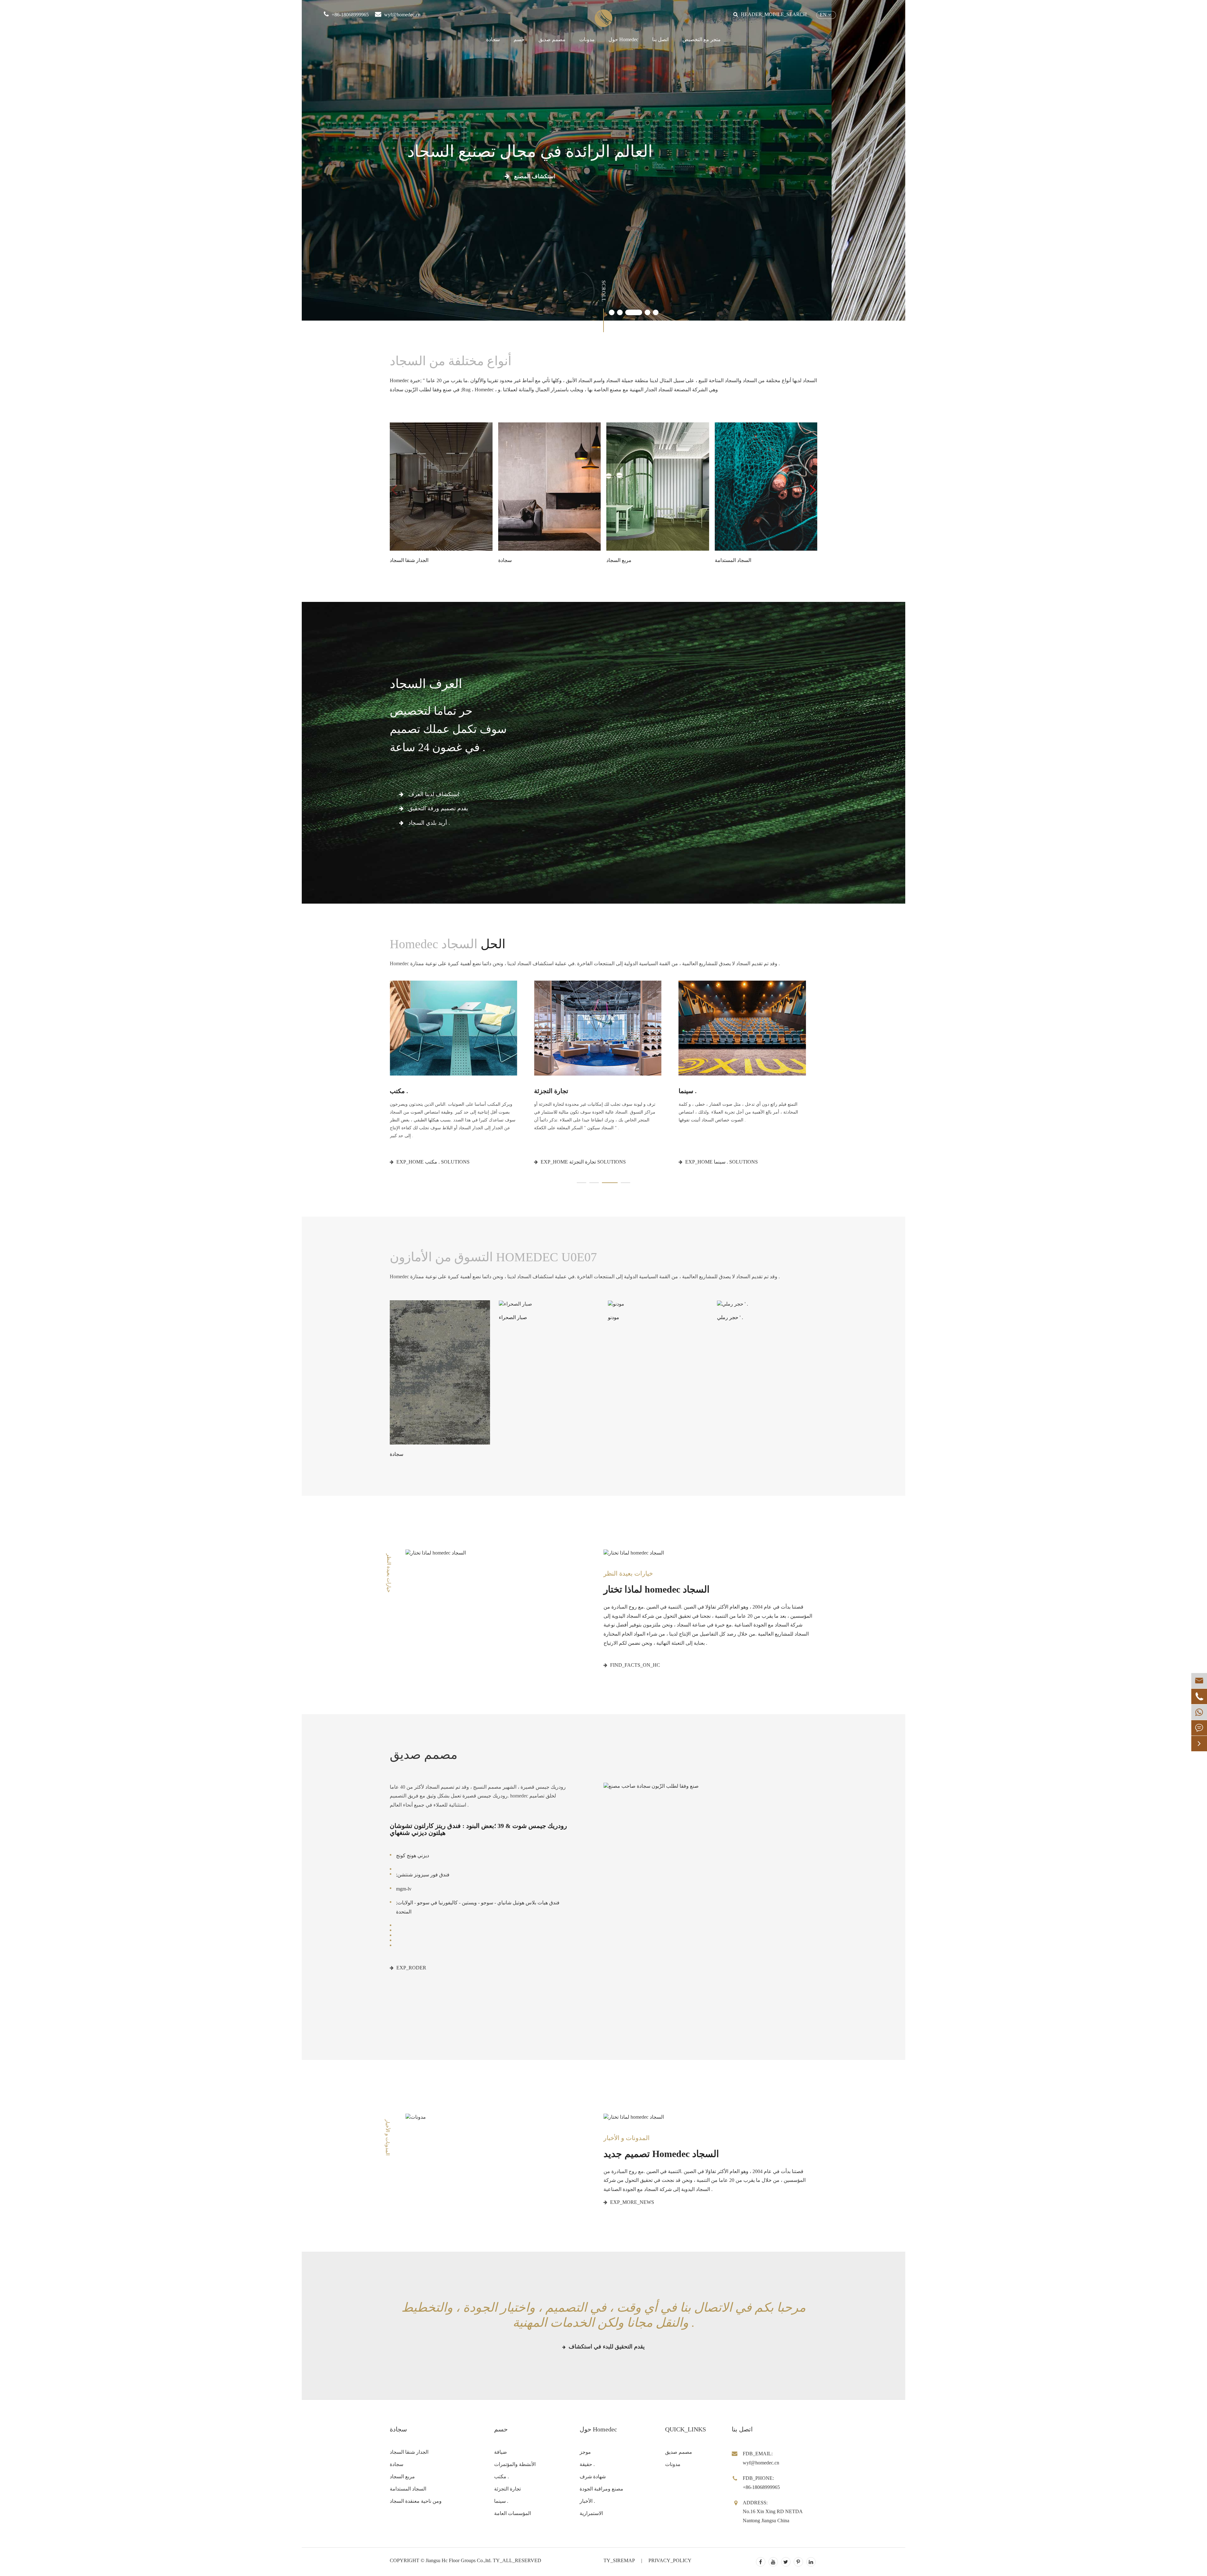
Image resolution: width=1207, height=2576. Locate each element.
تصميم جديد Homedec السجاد (661, 2154)
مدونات (587, 39)
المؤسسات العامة (513, 2513)
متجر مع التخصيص (702, 39)
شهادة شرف (593, 2477)
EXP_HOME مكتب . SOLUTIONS (721, 1162)
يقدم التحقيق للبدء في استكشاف (606, 2347)
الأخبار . (587, 2501)
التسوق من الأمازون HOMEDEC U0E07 (493, 1257)
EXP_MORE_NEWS (631, 2202)
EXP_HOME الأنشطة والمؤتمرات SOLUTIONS (590, 1162)
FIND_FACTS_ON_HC (634, 1665)
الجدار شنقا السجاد (409, 2452)
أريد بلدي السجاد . (428, 823)
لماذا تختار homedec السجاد (656, 1589)
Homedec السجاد (448, 944)
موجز (585, 2452)
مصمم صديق (552, 39)
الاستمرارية (591, 2513)
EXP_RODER (411, 1968)
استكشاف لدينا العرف (433, 794)
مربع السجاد (402, 2477)
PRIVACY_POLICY (670, 2560)
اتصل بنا (660, 39)
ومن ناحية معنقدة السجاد (416, 2501)
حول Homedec (623, 39)
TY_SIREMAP (619, 2560)
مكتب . (688, 1091)
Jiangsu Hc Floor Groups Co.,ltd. (459, 2560)
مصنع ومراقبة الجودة (601, 2489)
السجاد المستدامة (408, 2489)
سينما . (501, 2501)
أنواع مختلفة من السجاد (452, 361)
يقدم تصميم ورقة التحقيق (437, 808)
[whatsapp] (1199, 1712)
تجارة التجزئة (507, 2489)
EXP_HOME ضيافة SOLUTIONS (431, 1162)
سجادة (493, 39)
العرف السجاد (426, 684)
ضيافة (398, 1091)
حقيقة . (587, 2464)
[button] (612, 312)
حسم (519, 39)
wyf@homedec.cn (402, 15)
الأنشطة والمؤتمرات (561, 1091)
